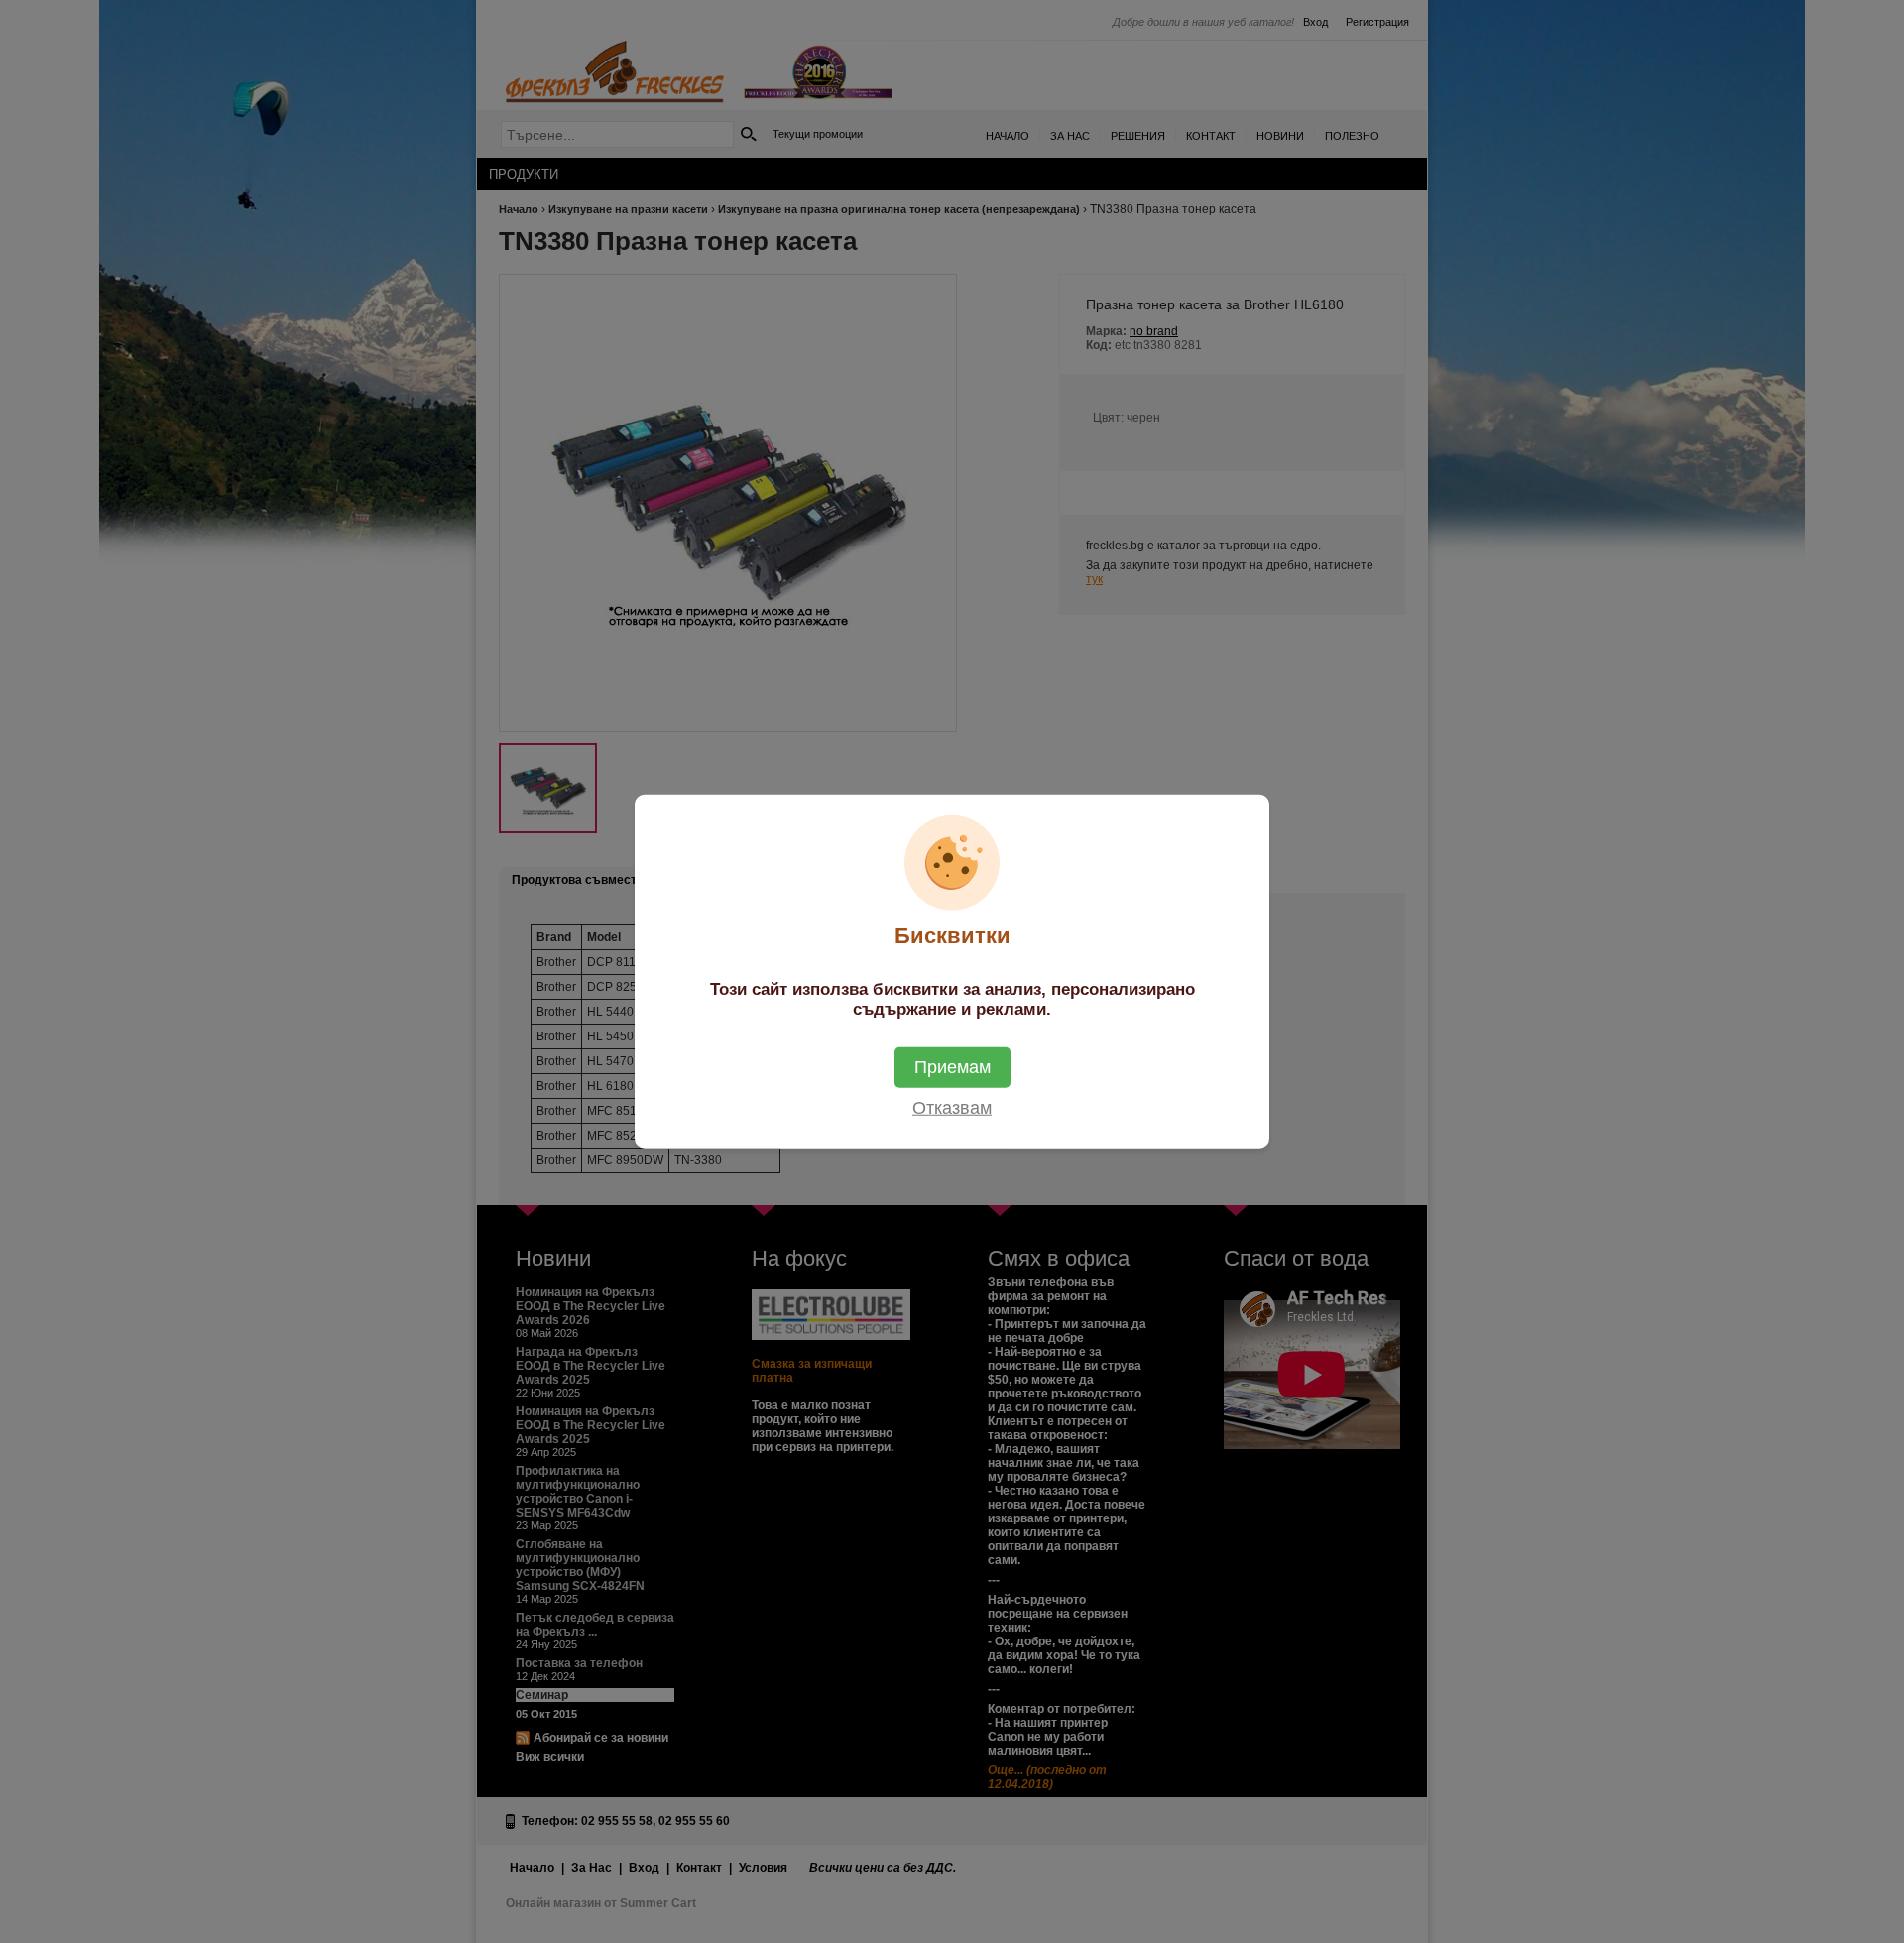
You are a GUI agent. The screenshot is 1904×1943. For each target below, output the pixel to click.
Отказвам (952, 1108)
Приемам (952, 1067)
